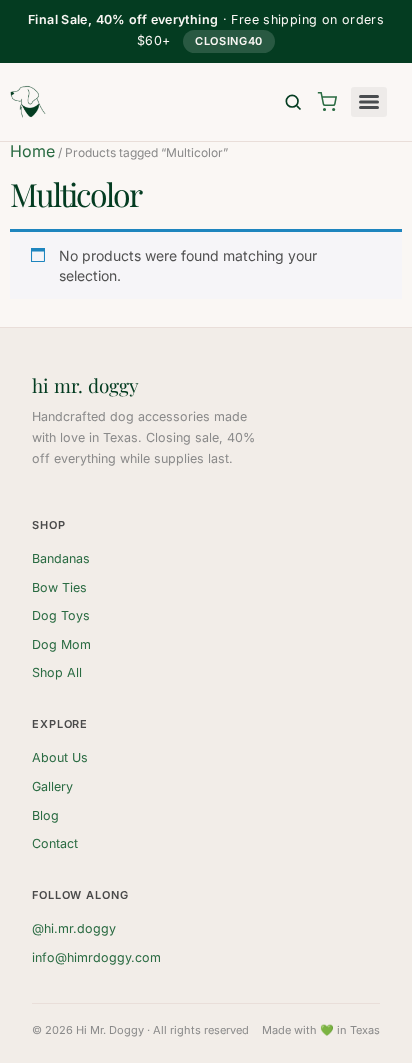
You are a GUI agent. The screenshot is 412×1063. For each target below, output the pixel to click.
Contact (55, 843)
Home (32, 151)
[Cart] (327, 102)
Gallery (52, 786)
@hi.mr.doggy (74, 928)
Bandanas (61, 558)
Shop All (57, 672)
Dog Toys (61, 615)
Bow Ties (59, 587)
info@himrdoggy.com (96, 957)
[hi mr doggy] (28, 102)
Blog (45, 815)
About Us (60, 757)
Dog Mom (61, 644)
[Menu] (369, 102)
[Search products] (293, 102)
